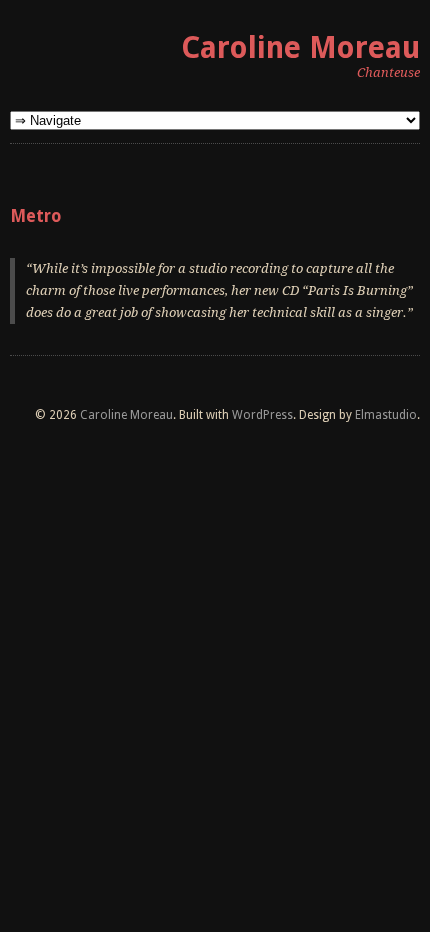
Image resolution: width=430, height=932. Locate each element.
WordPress (262, 415)
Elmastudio (386, 415)
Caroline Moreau (300, 47)
